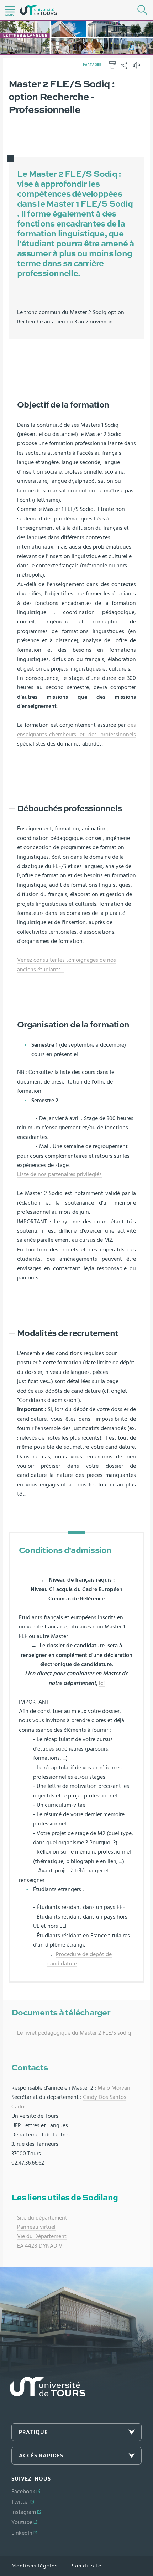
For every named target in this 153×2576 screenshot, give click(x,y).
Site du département (42, 2218)
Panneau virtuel (36, 2227)
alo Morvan (116, 2088)
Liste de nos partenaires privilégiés (59, 1174)
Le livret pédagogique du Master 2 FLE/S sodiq (74, 2033)
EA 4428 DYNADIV (40, 2246)
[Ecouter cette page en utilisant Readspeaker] (137, 67)
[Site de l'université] (43, 2392)
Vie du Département (42, 2236)
